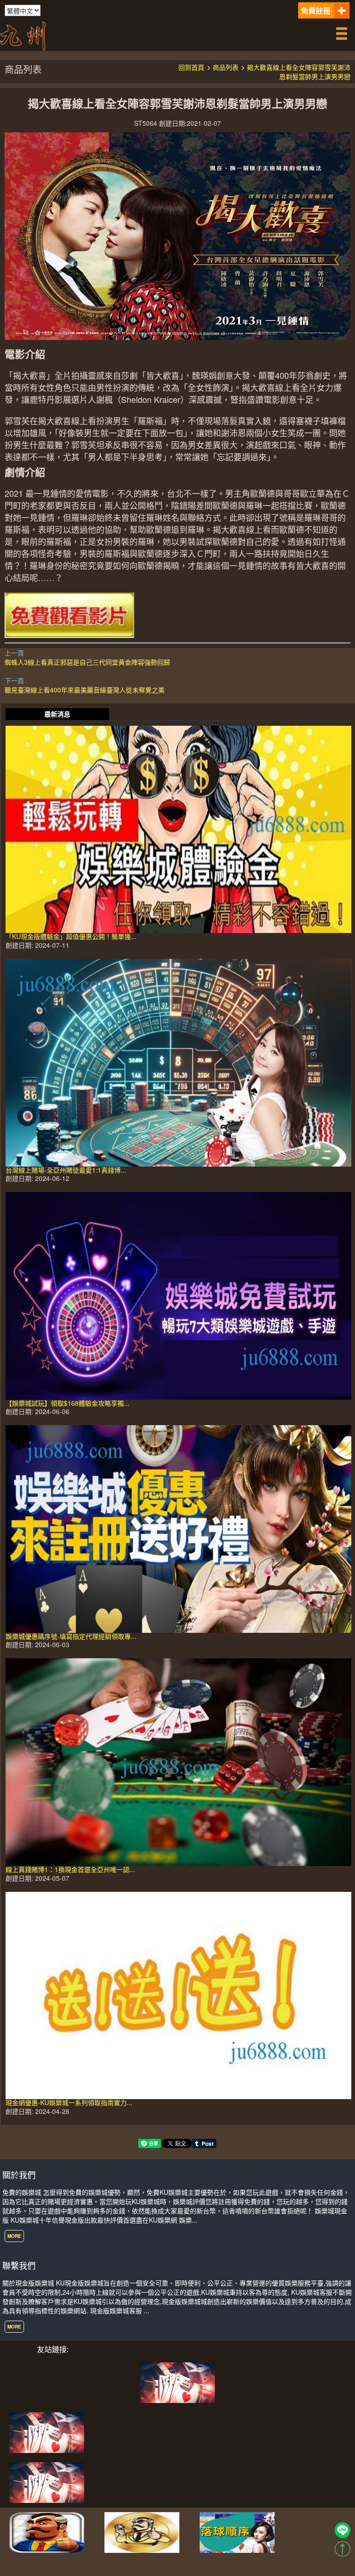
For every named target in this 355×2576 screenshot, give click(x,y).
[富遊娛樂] (47, 2432)
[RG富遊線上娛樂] (47, 2532)
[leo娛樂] (47, 2482)
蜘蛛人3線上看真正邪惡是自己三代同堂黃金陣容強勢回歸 (87, 662)
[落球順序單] (237, 2532)
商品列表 (226, 67)
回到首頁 (191, 67)
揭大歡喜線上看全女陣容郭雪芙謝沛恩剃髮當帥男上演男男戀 (299, 72)
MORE (14, 2236)
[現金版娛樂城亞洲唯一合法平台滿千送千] (23, 35)
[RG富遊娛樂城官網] (142, 2532)
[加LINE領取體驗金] (343, 2530)
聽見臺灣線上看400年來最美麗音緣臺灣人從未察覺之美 (85, 690)
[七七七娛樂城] (177, 2382)
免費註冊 (316, 10)
